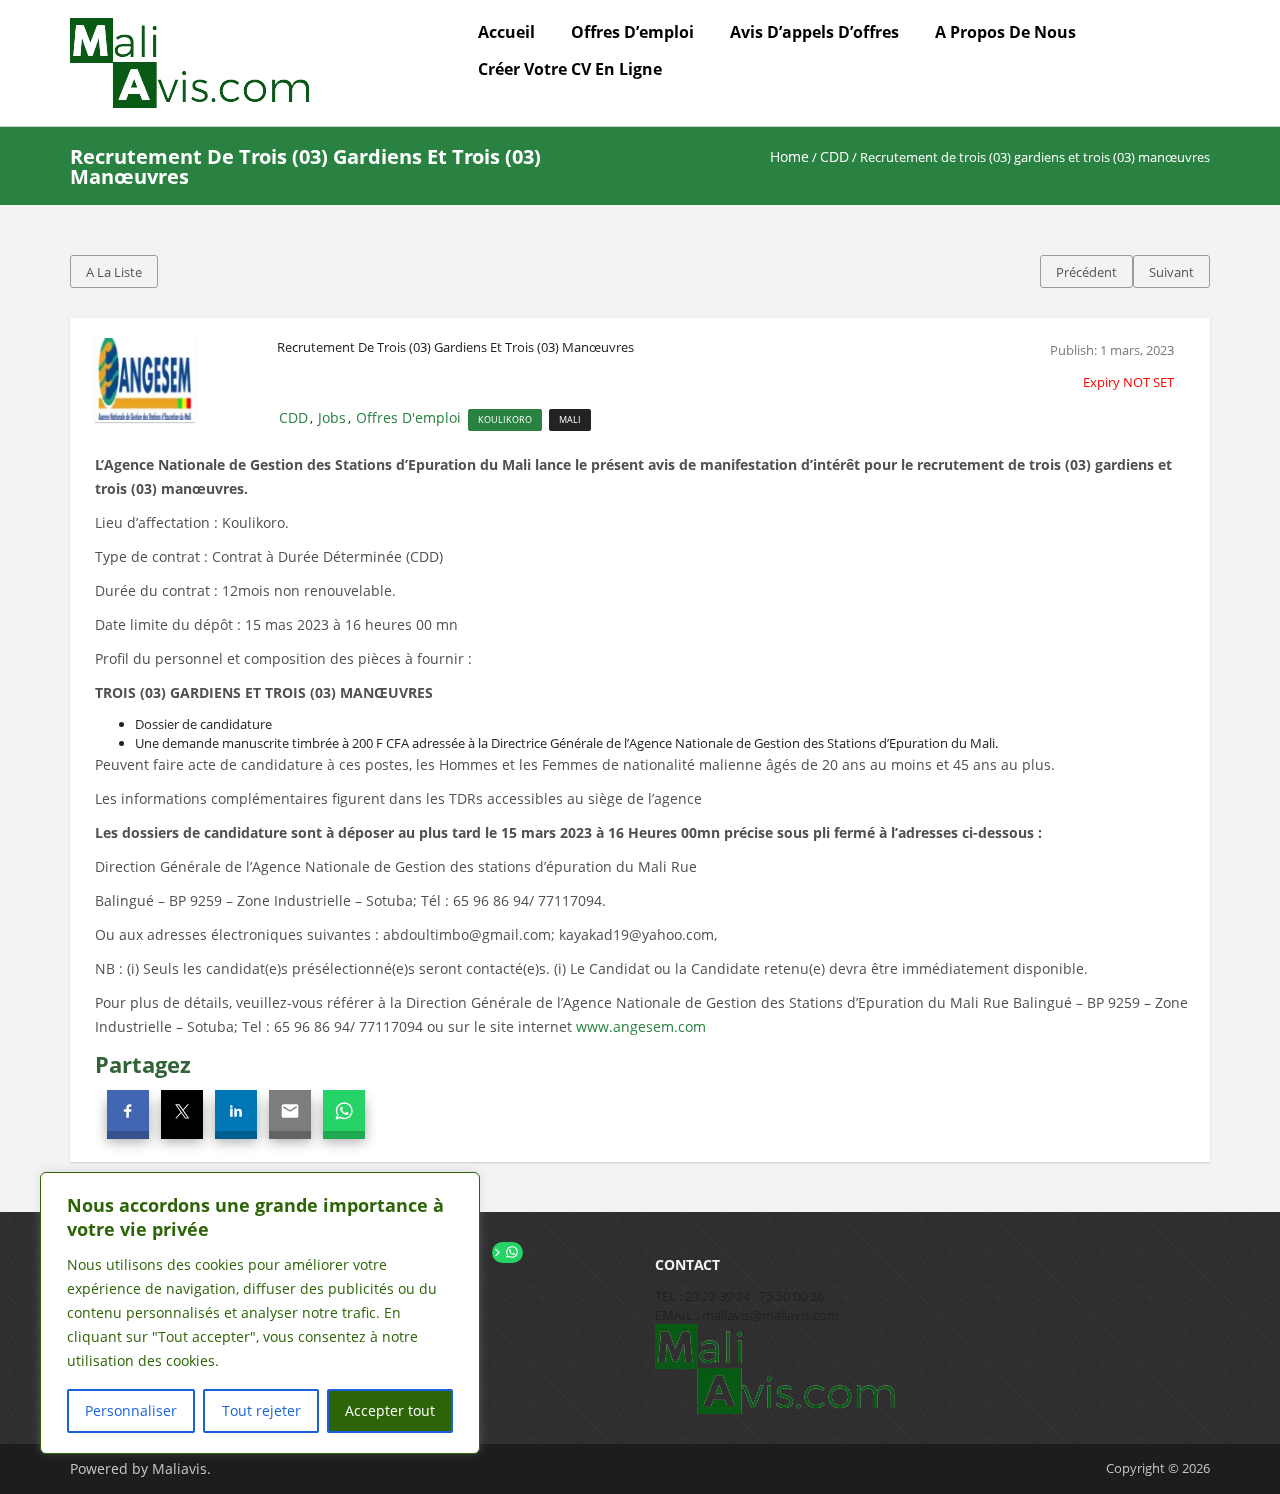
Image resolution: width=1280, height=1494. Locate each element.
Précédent (1086, 272)
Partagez (143, 1064)
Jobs (332, 417)
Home (789, 156)
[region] (260, 1313)
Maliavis (179, 1468)
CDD (834, 156)
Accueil (506, 32)
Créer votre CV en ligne (570, 69)
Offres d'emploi (408, 417)
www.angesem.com (641, 1026)
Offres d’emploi (632, 32)
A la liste (114, 272)
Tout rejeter (261, 1410)
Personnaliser (131, 1410)
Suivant (1171, 272)
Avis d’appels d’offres (814, 32)
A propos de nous (1005, 32)
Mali (570, 419)
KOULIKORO (505, 419)
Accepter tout (390, 1410)
